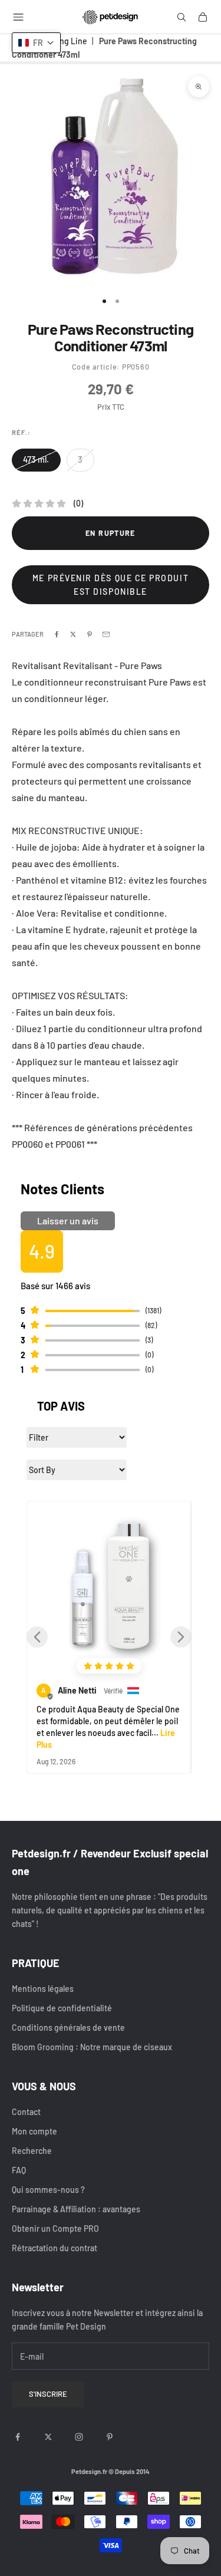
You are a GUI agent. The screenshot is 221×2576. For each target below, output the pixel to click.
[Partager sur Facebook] (57, 634)
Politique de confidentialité (62, 2008)
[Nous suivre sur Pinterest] (110, 2437)
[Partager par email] (106, 634)
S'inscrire (48, 2394)
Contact (26, 2112)
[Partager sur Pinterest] (90, 634)
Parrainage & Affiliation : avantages (76, 2209)
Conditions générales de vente (68, 2027)
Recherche (32, 2151)
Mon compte (34, 2131)
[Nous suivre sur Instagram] (79, 2437)
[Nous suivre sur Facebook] (18, 2437)
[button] (37, 1637)
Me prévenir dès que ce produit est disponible (111, 585)
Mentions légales (43, 1989)
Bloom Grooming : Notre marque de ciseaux (92, 2047)
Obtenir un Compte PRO (55, 2229)
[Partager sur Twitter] (73, 634)
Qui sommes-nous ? (48, 2190)
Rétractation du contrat (55, 2248)
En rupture (111, 533)
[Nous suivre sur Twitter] (48, 2437)
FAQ (19, 2170)
